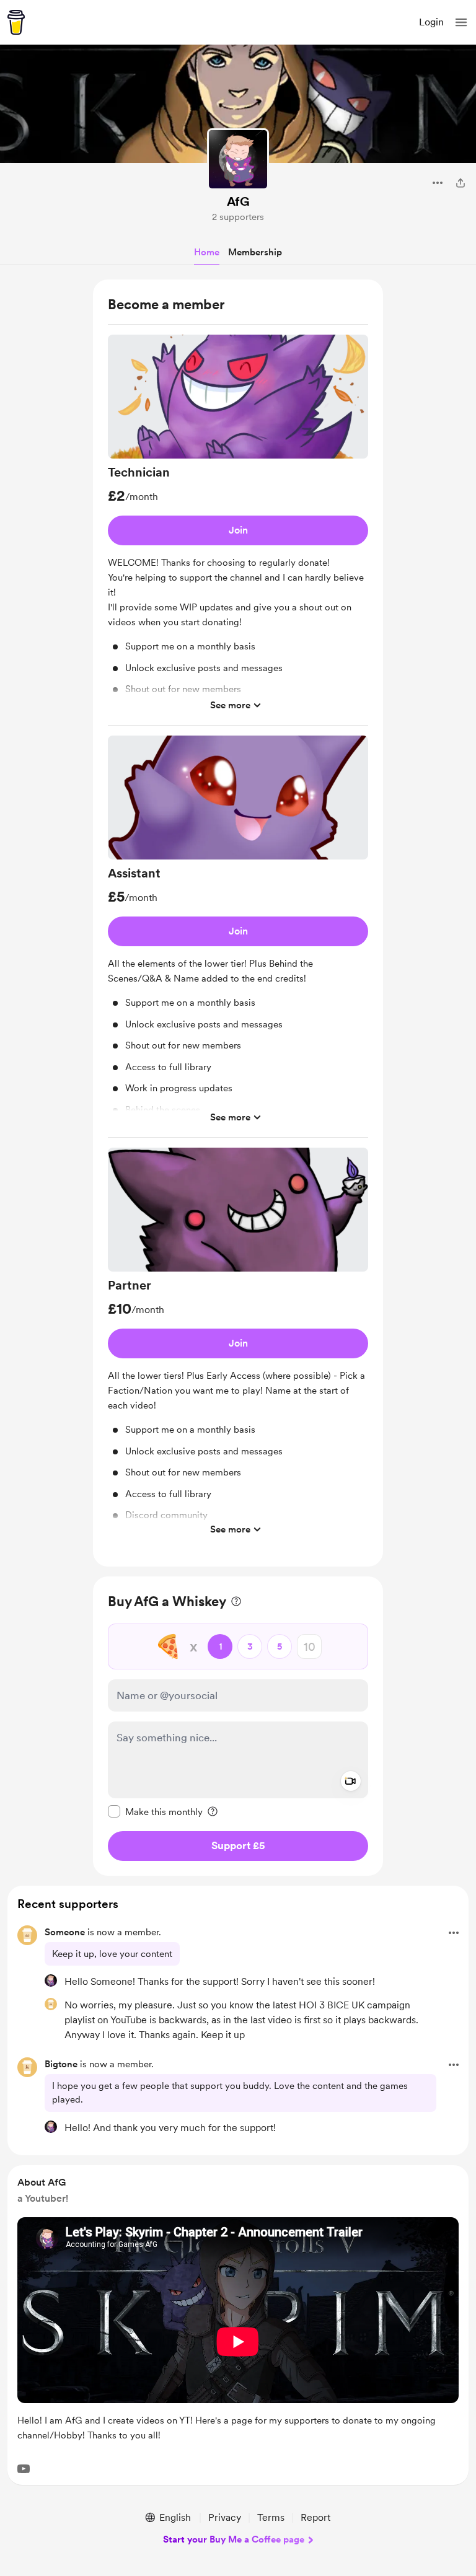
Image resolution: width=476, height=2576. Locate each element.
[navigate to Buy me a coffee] (16, 22)
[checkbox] (155, 1811)
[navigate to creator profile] (238, 159)
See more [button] (230, 705)
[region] (238, 923)
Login (431, 22)
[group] (238, 530)
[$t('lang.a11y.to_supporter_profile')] (51, 1980)
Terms (271, 2517)
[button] (461, 22)
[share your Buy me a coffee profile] (461, 183)
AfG (238, 201)
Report (315, 2517)
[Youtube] (24, 2469)
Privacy (225, 2517)
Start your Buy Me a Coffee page (234, 2539)
